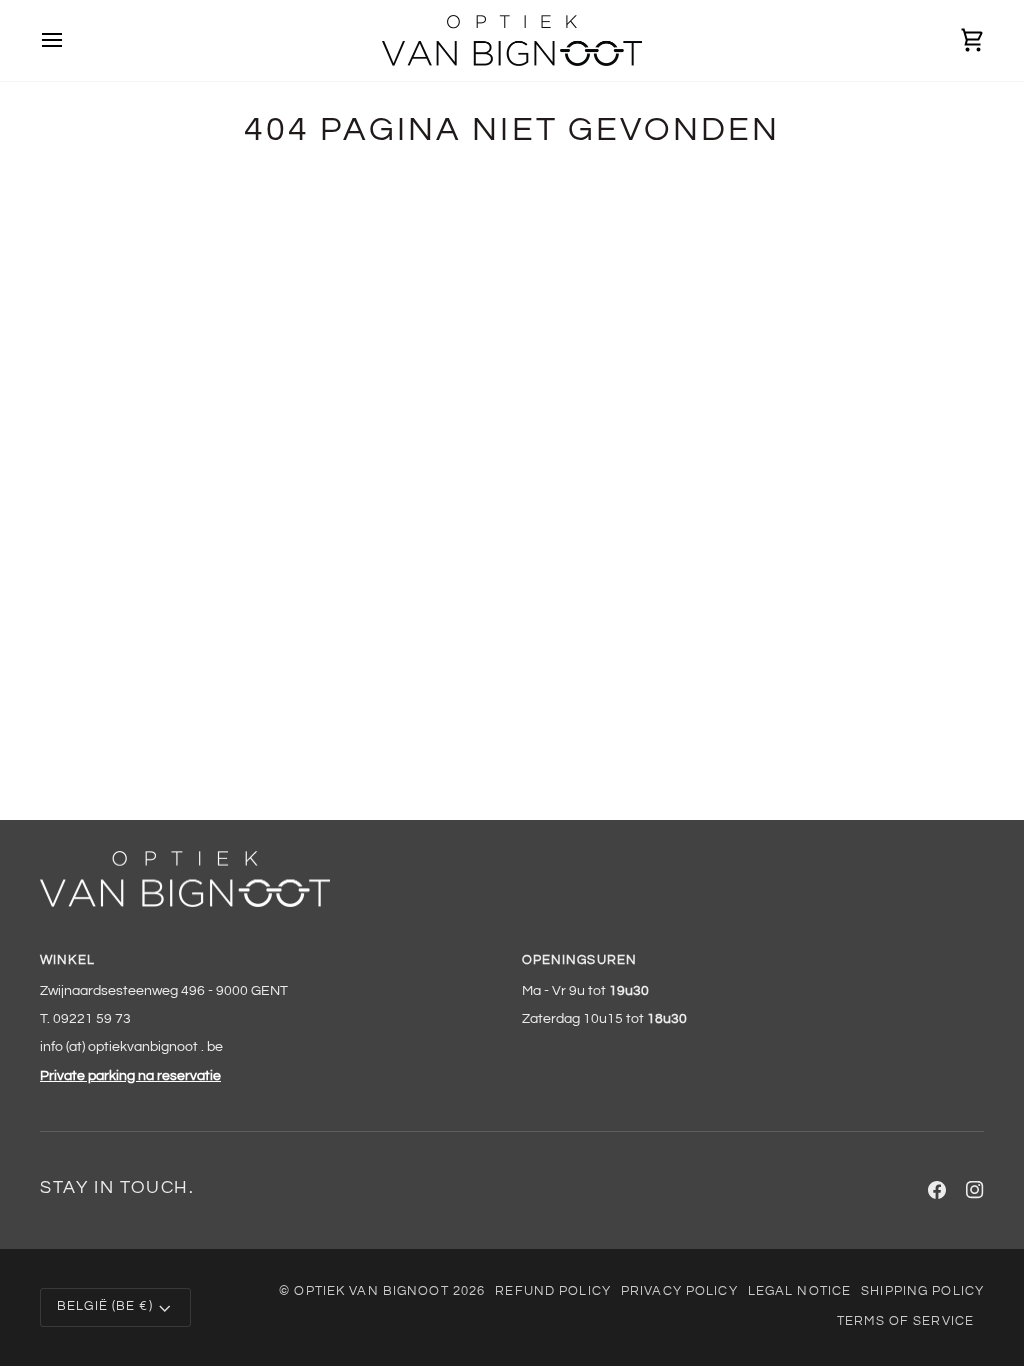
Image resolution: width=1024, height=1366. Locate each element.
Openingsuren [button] (580, 960)
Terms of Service (905, 1321)
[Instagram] (975, 1190)
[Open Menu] (70, 40)
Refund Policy (553, 1291)
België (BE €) (105, 1306)
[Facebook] (937, 1190)
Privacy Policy (679, 1291)
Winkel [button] (67, 960)
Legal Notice (800, 1291)
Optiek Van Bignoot (371, 1291)
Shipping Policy (922, 1291)
